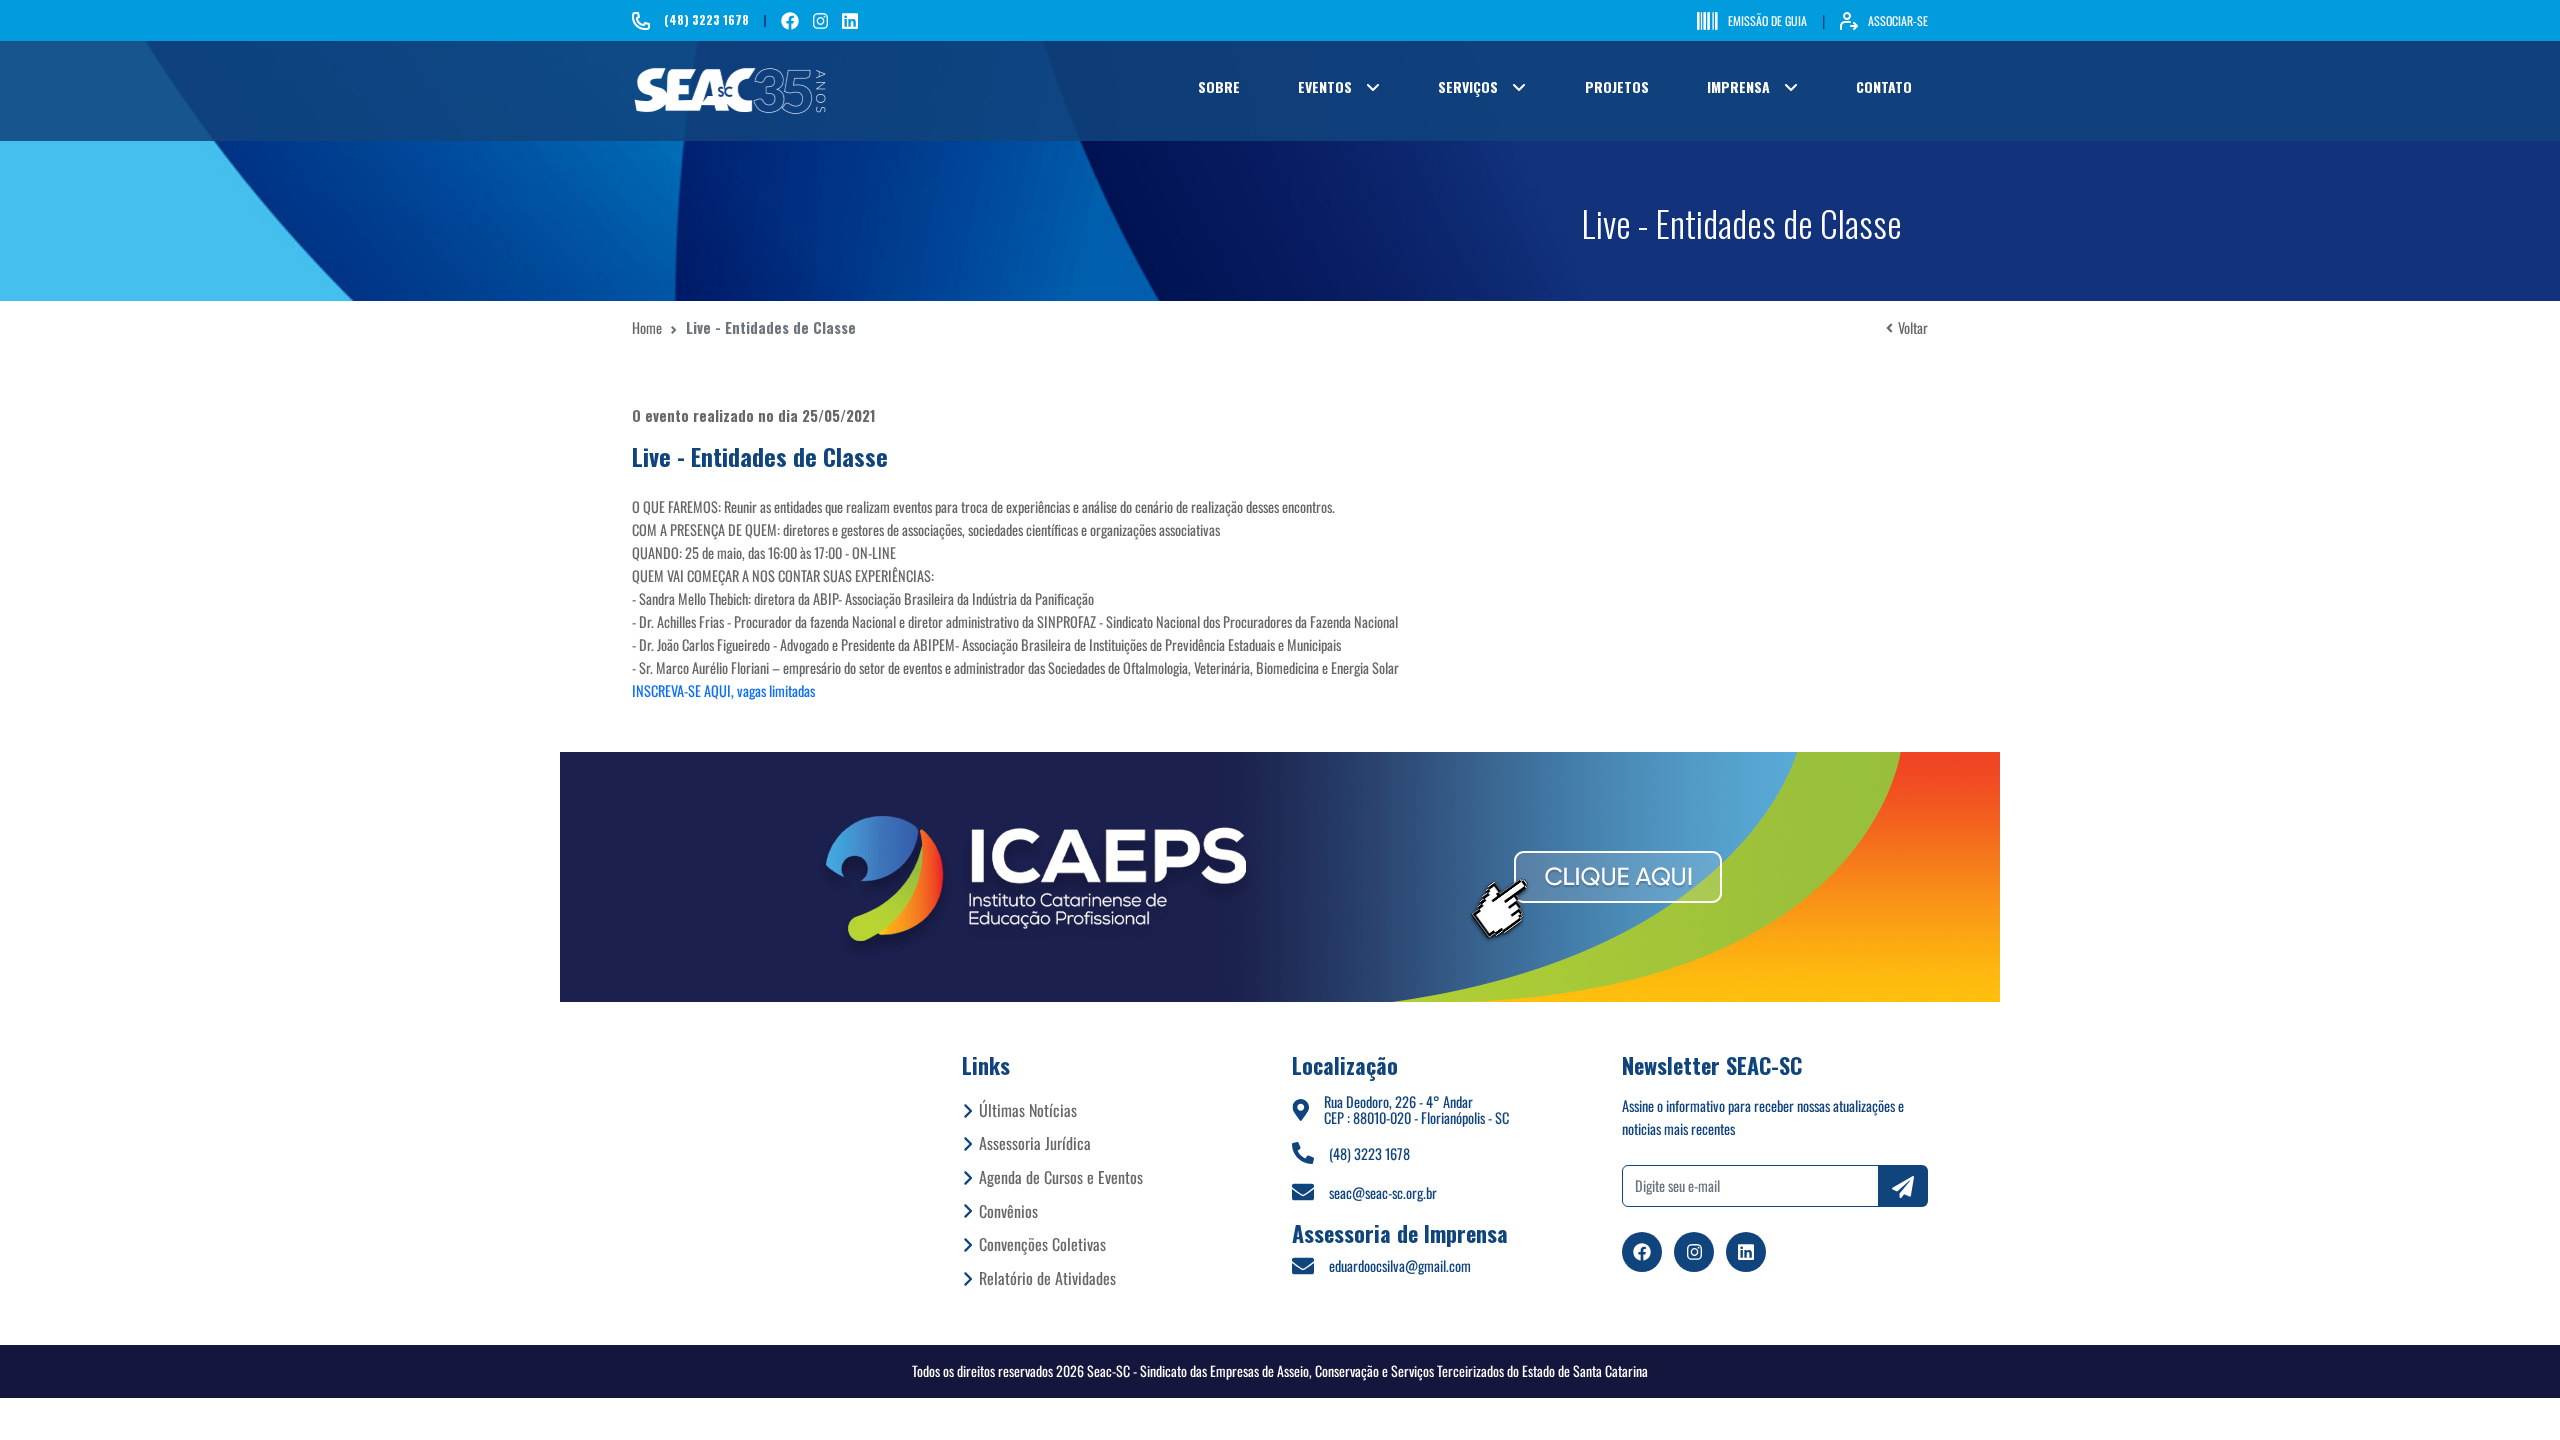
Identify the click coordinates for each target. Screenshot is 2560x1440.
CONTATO (1884, 86)
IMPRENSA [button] (1738, 86)
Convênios (1008, 1211)
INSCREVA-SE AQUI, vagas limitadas (723, 690)
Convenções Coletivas (1042, 1244)
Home (647, 327)
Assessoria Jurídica (1035, 1143)
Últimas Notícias (1028, 1110)
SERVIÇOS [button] (1468, 86)
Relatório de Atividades (1047, 1278)
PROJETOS (1617, 86)
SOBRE (1219, 86)
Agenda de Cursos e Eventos (1061, 1177)
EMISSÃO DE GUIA (1767, 20)
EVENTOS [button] (1325, 86)
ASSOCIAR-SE (1898, 20)
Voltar (1913, 327)
